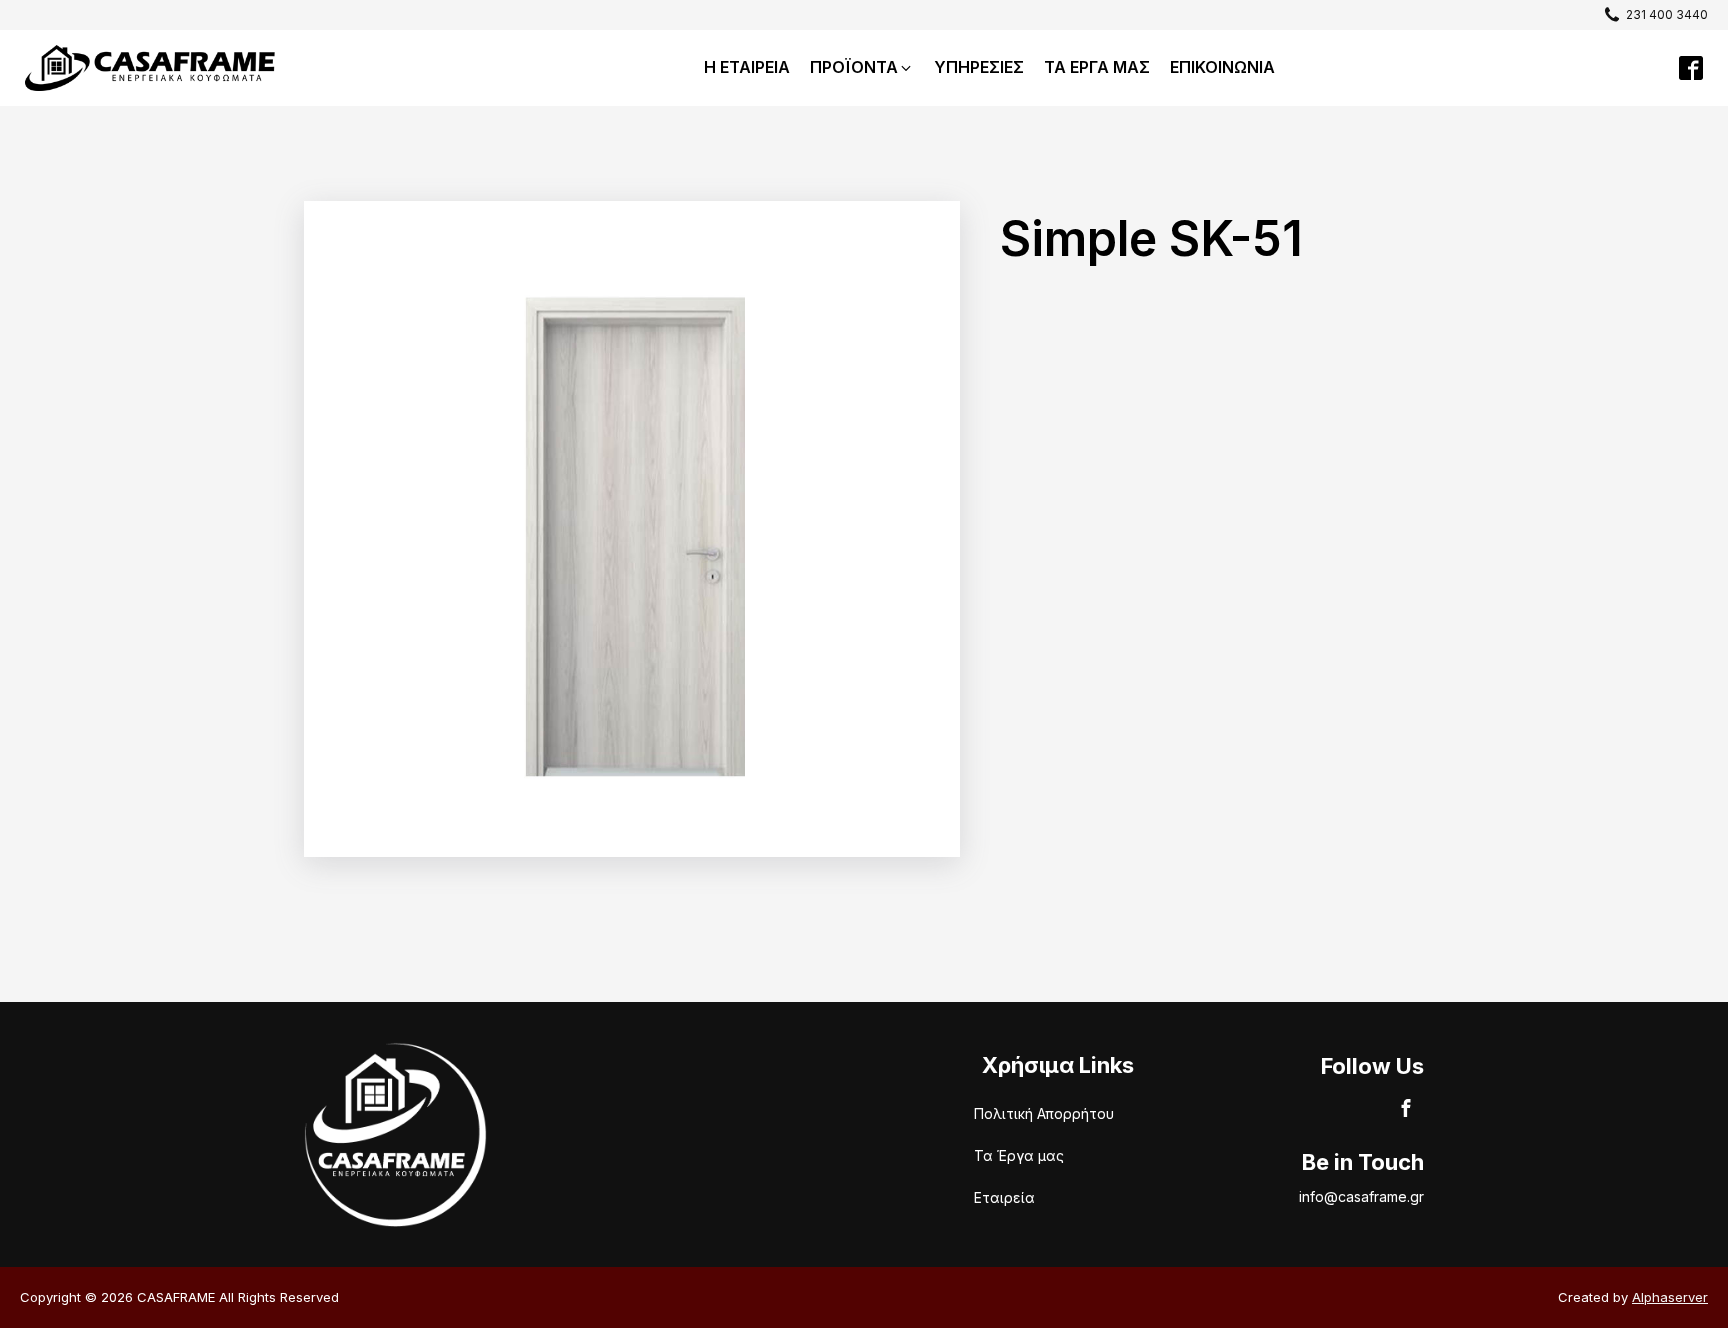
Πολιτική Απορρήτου (1044, 1113)
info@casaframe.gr (1361, 1196)
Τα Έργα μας (1019, 1155)
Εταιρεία (1004, 1197)
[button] (1651, 14)
